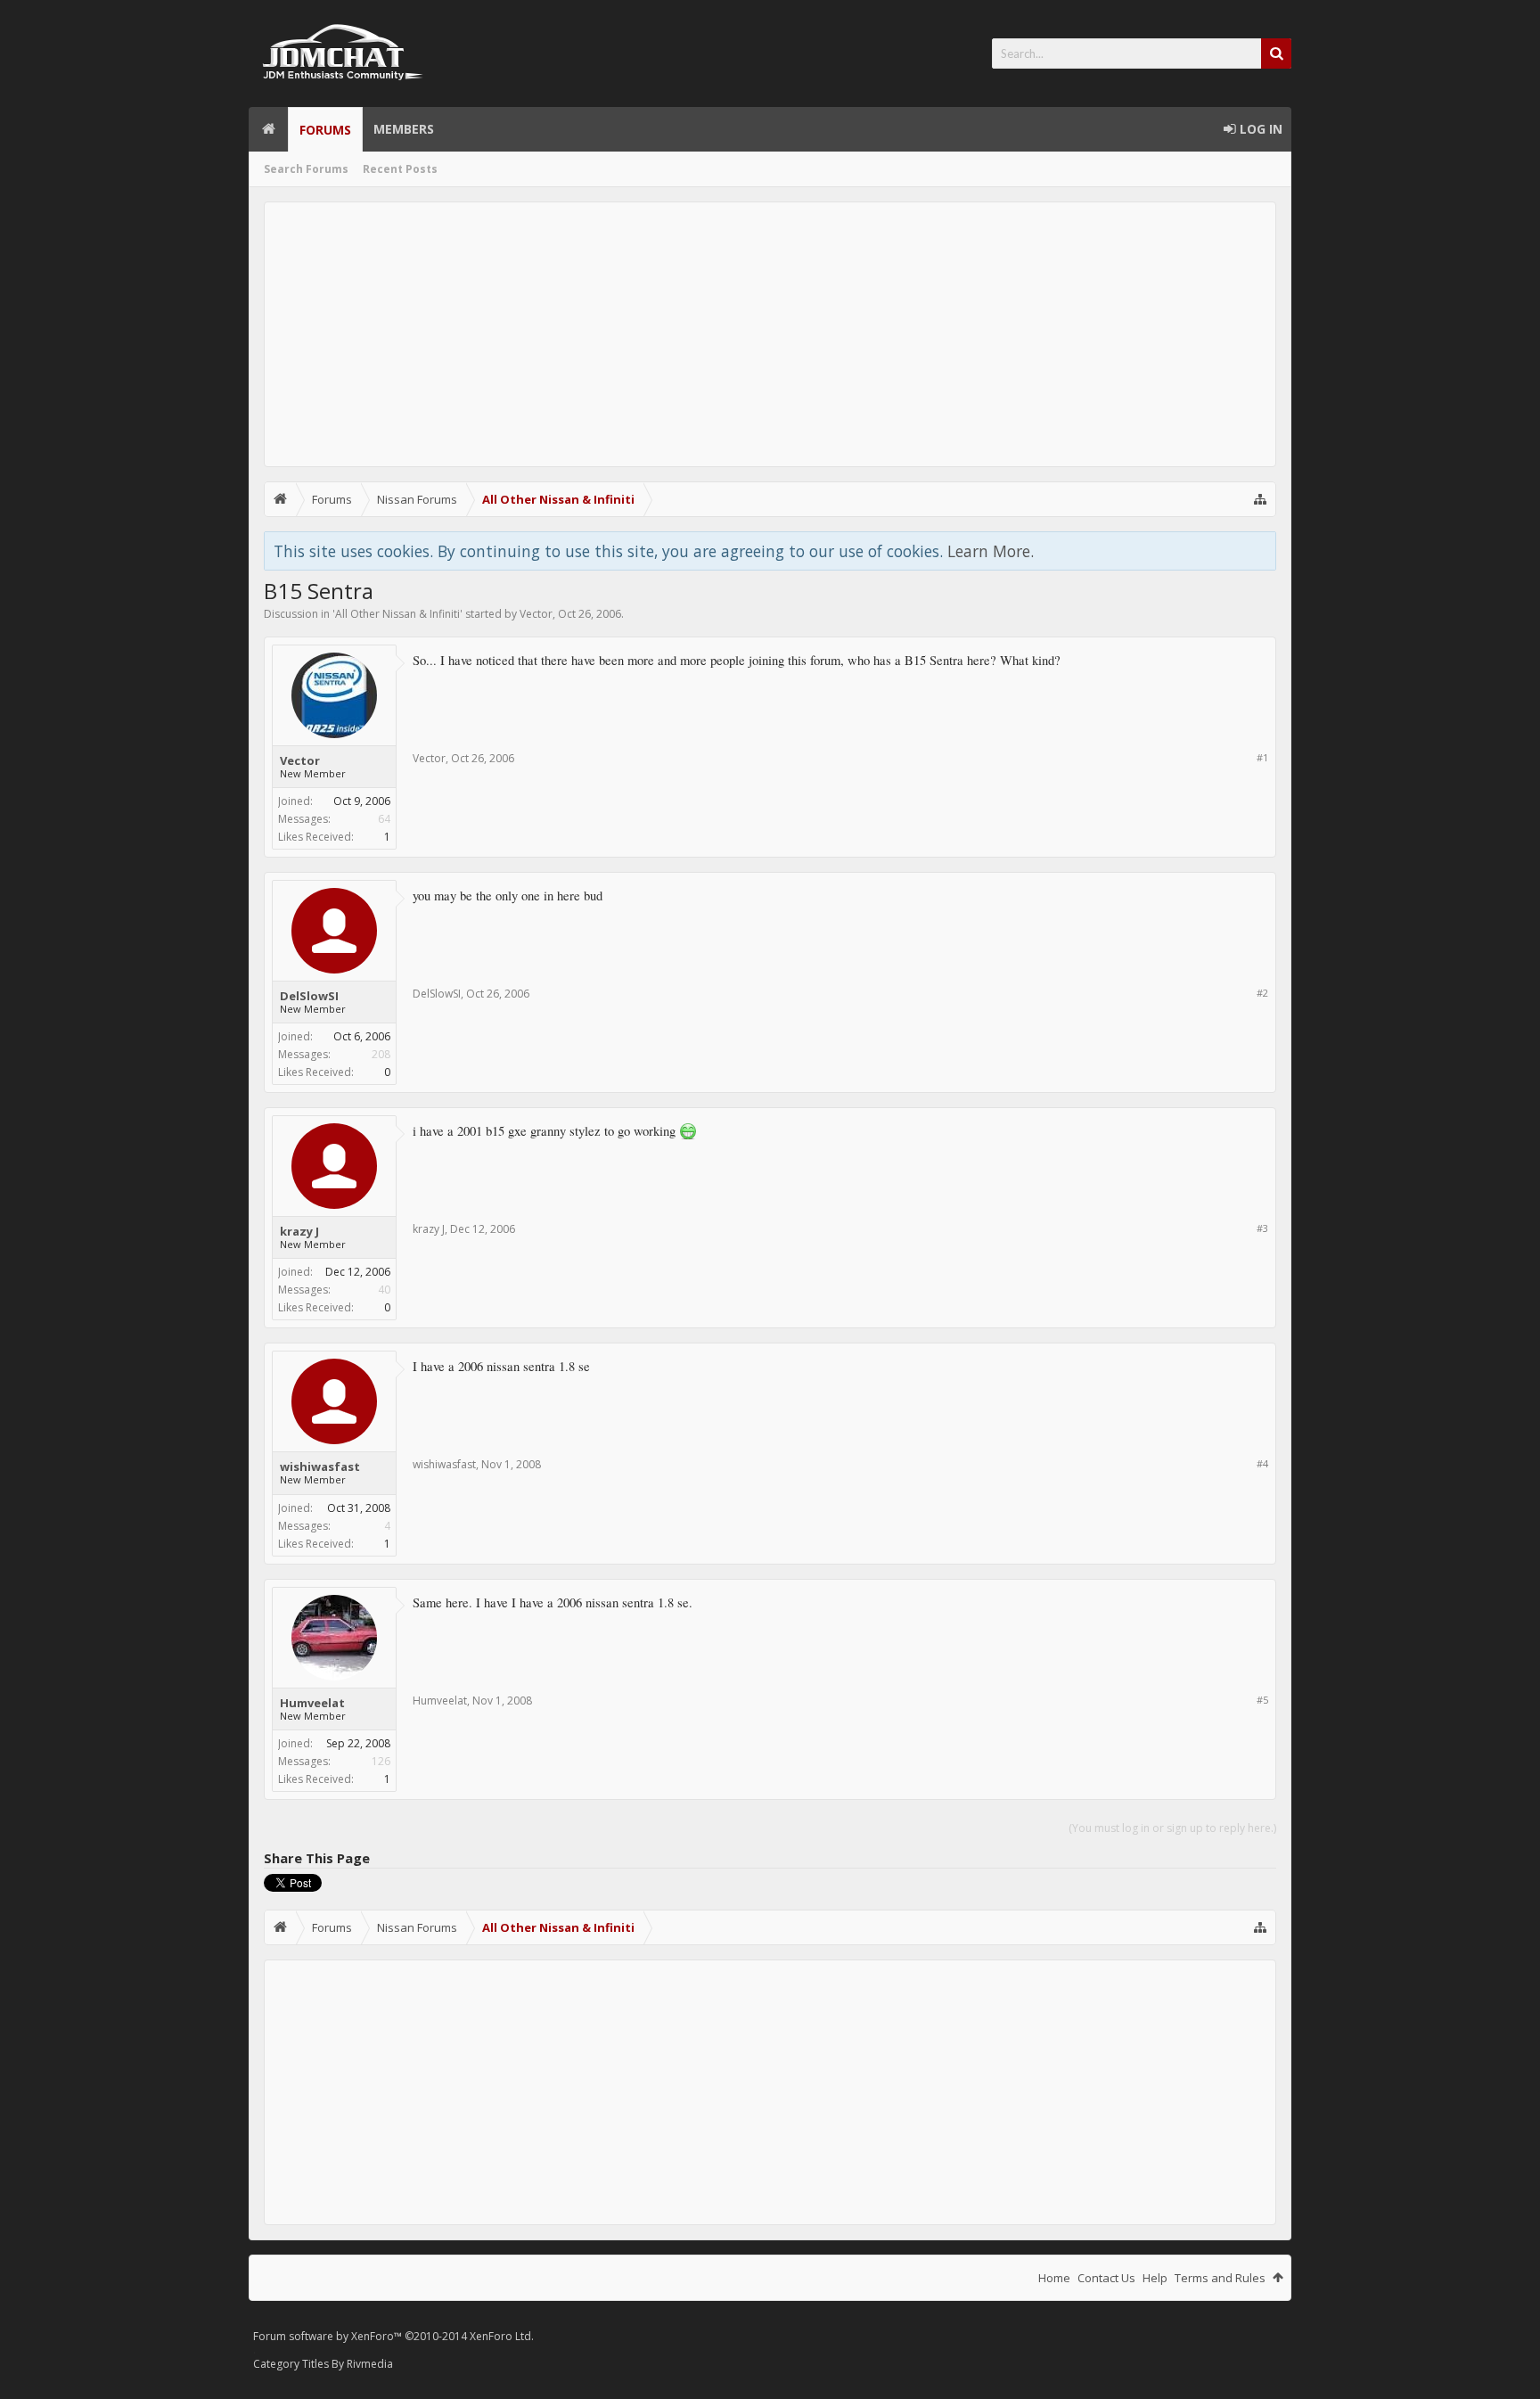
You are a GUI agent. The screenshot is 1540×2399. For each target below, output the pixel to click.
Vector (536, 614)
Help (1155, 2278)
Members (404, 129)
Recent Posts (400, 169)
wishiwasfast (320, 1467)
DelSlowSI (309, 996)
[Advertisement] (770, 334)
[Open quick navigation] (1260, 499)
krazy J (299, 1231)
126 (381, 1761)
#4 (1262, 1463)
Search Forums (306, 169)
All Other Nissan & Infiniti (397, 614)
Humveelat (312, 1703)
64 (384, 819)
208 (381, 1054)
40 (384, 1290)
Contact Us (1106, 2278)
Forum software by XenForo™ (393, 2336)
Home (268, 129)
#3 (1262, 1228)
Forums (325, 130)
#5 (1262, 1700)
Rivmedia (370, 2364)
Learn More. (991, 551)
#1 (1262, 757)
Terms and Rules (1220, 2278)
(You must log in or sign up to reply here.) (1172, 1828)
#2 (1262, 993)
